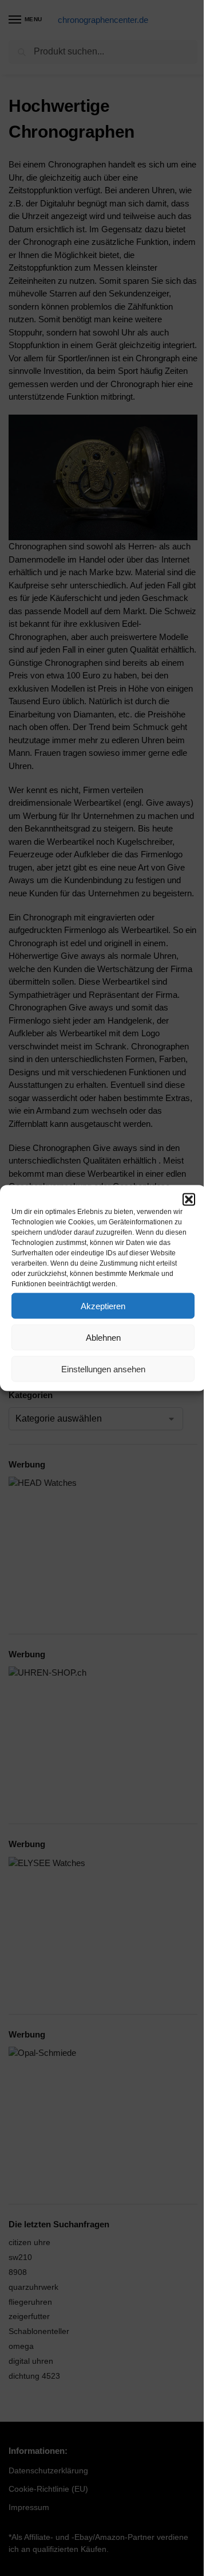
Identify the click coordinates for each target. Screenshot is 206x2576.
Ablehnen (103, 1337)
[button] (189, 1200)
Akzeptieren (103, 1305)
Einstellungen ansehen (103, 1369)
